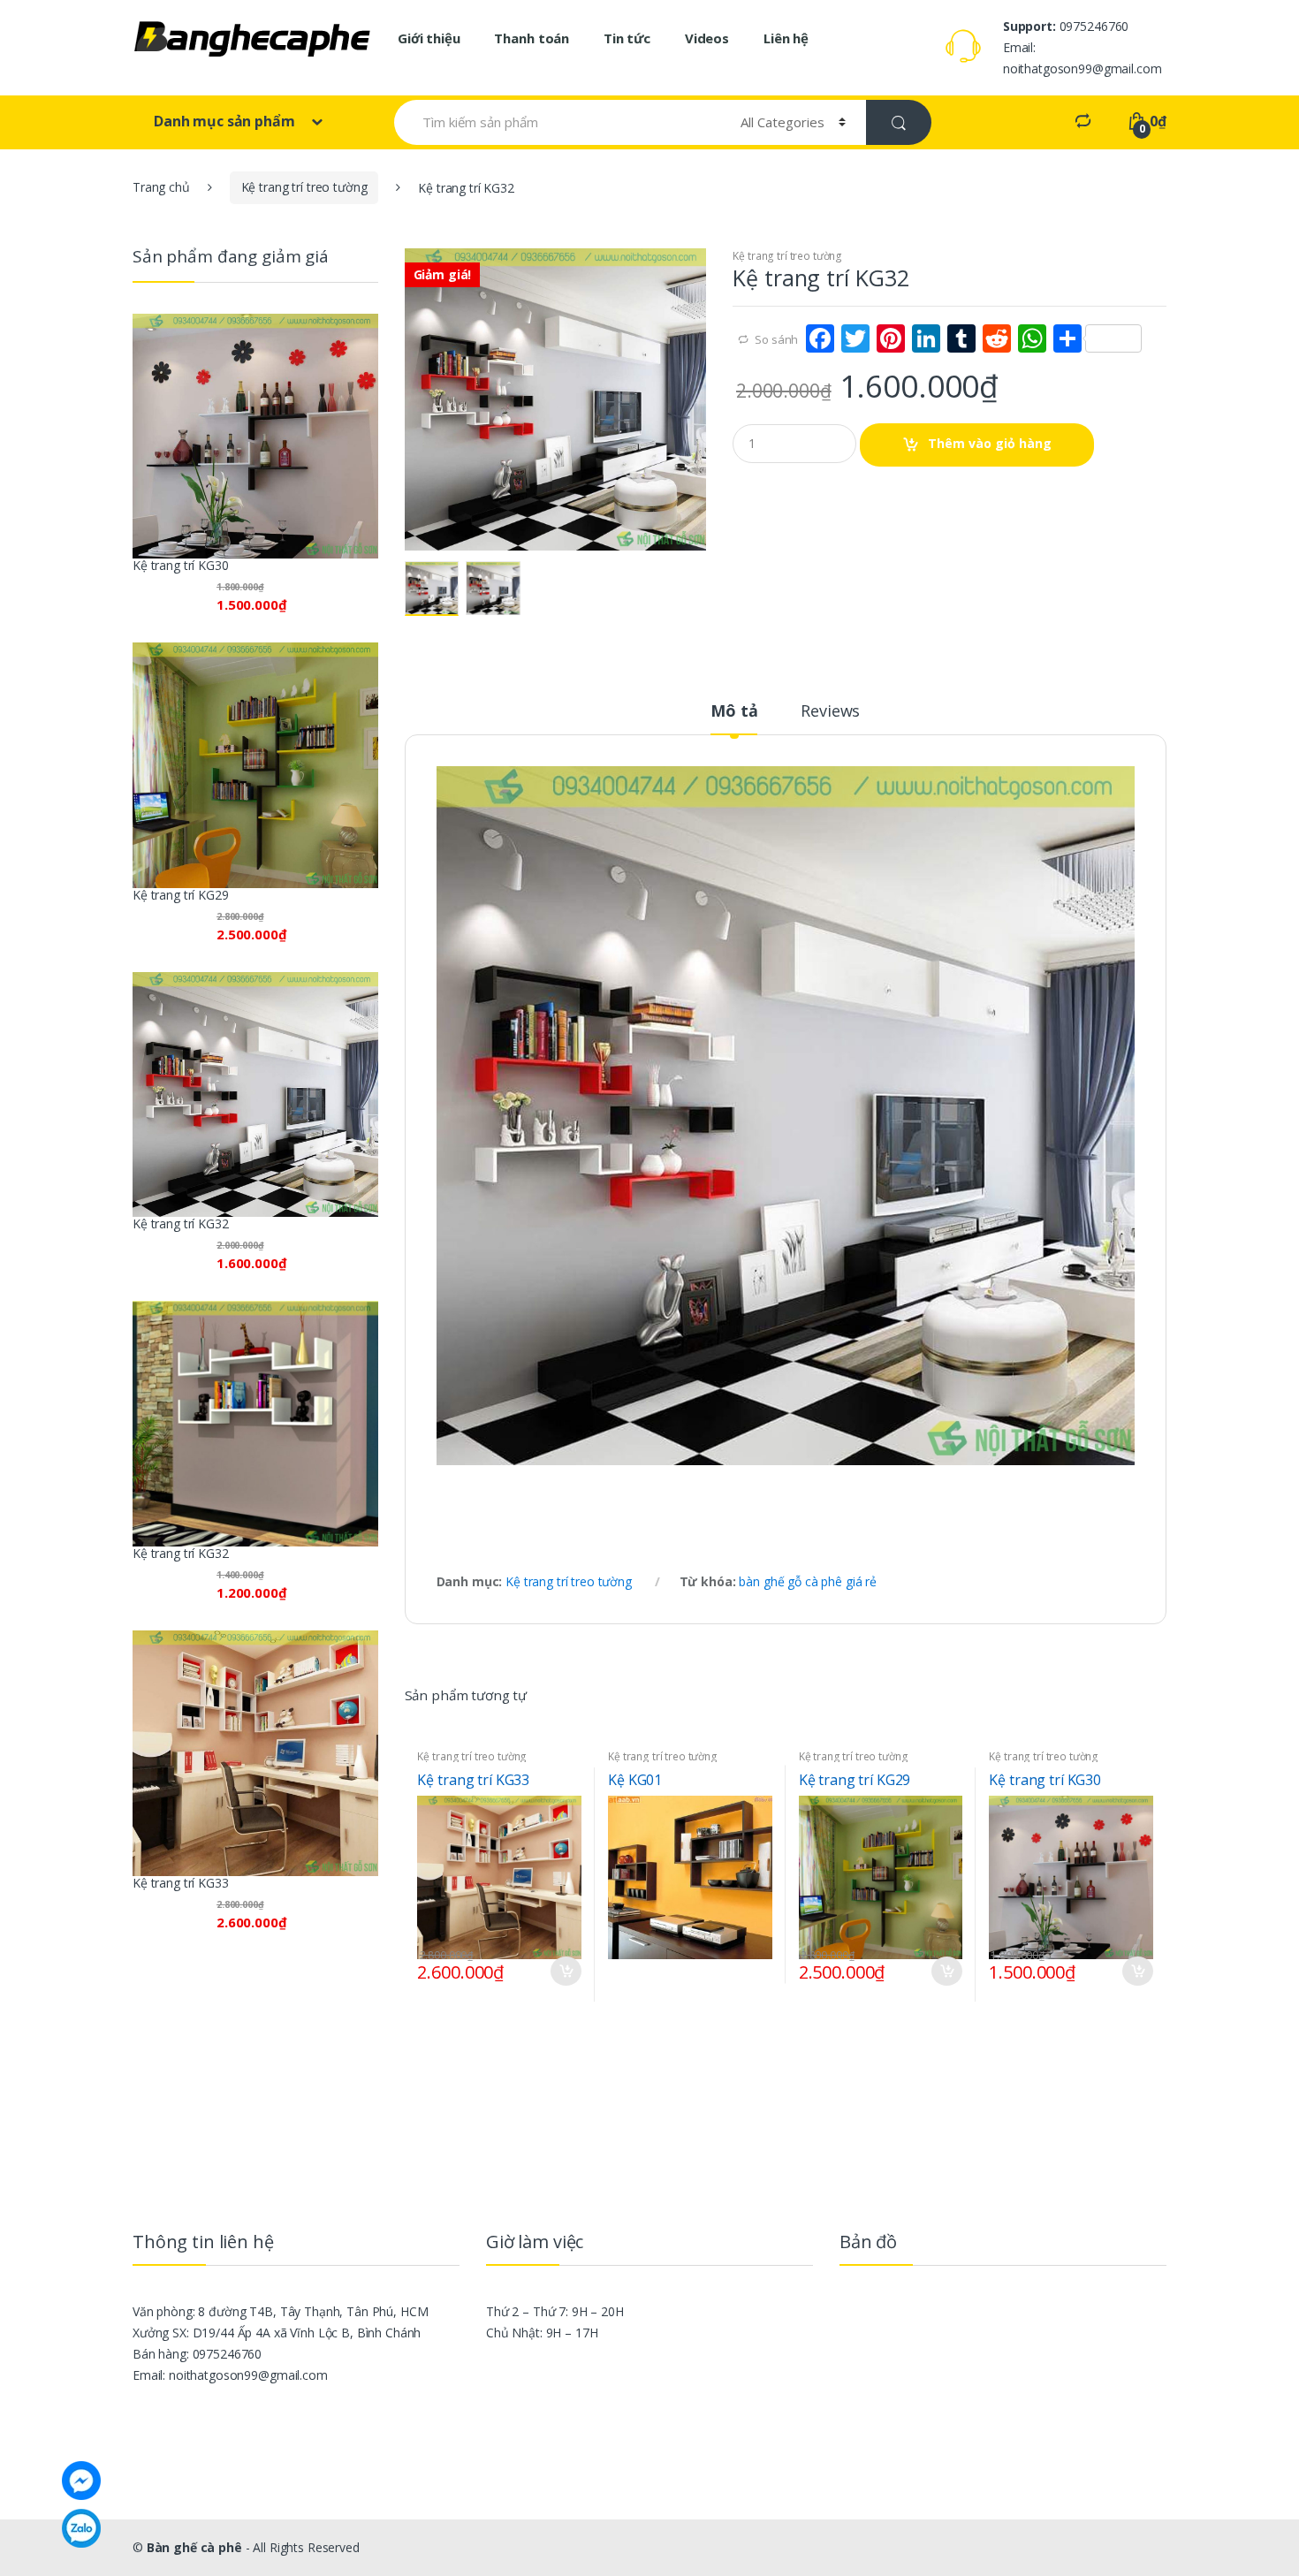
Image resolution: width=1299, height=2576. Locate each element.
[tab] (734, 718)
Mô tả (734, 712)
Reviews (830, 712)
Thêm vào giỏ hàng (990, 443)
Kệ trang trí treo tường (304, 187)
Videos (707, 38)
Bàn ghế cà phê (194, 2547)
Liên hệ (786, 38)
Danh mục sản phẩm (226, 121)
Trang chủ (161, 187)
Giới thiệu (429, 38)
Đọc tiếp (756, 1967)
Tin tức (627, 38)
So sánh (776, 339)
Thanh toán (532, 38)
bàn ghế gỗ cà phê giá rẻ (808, 1581)
